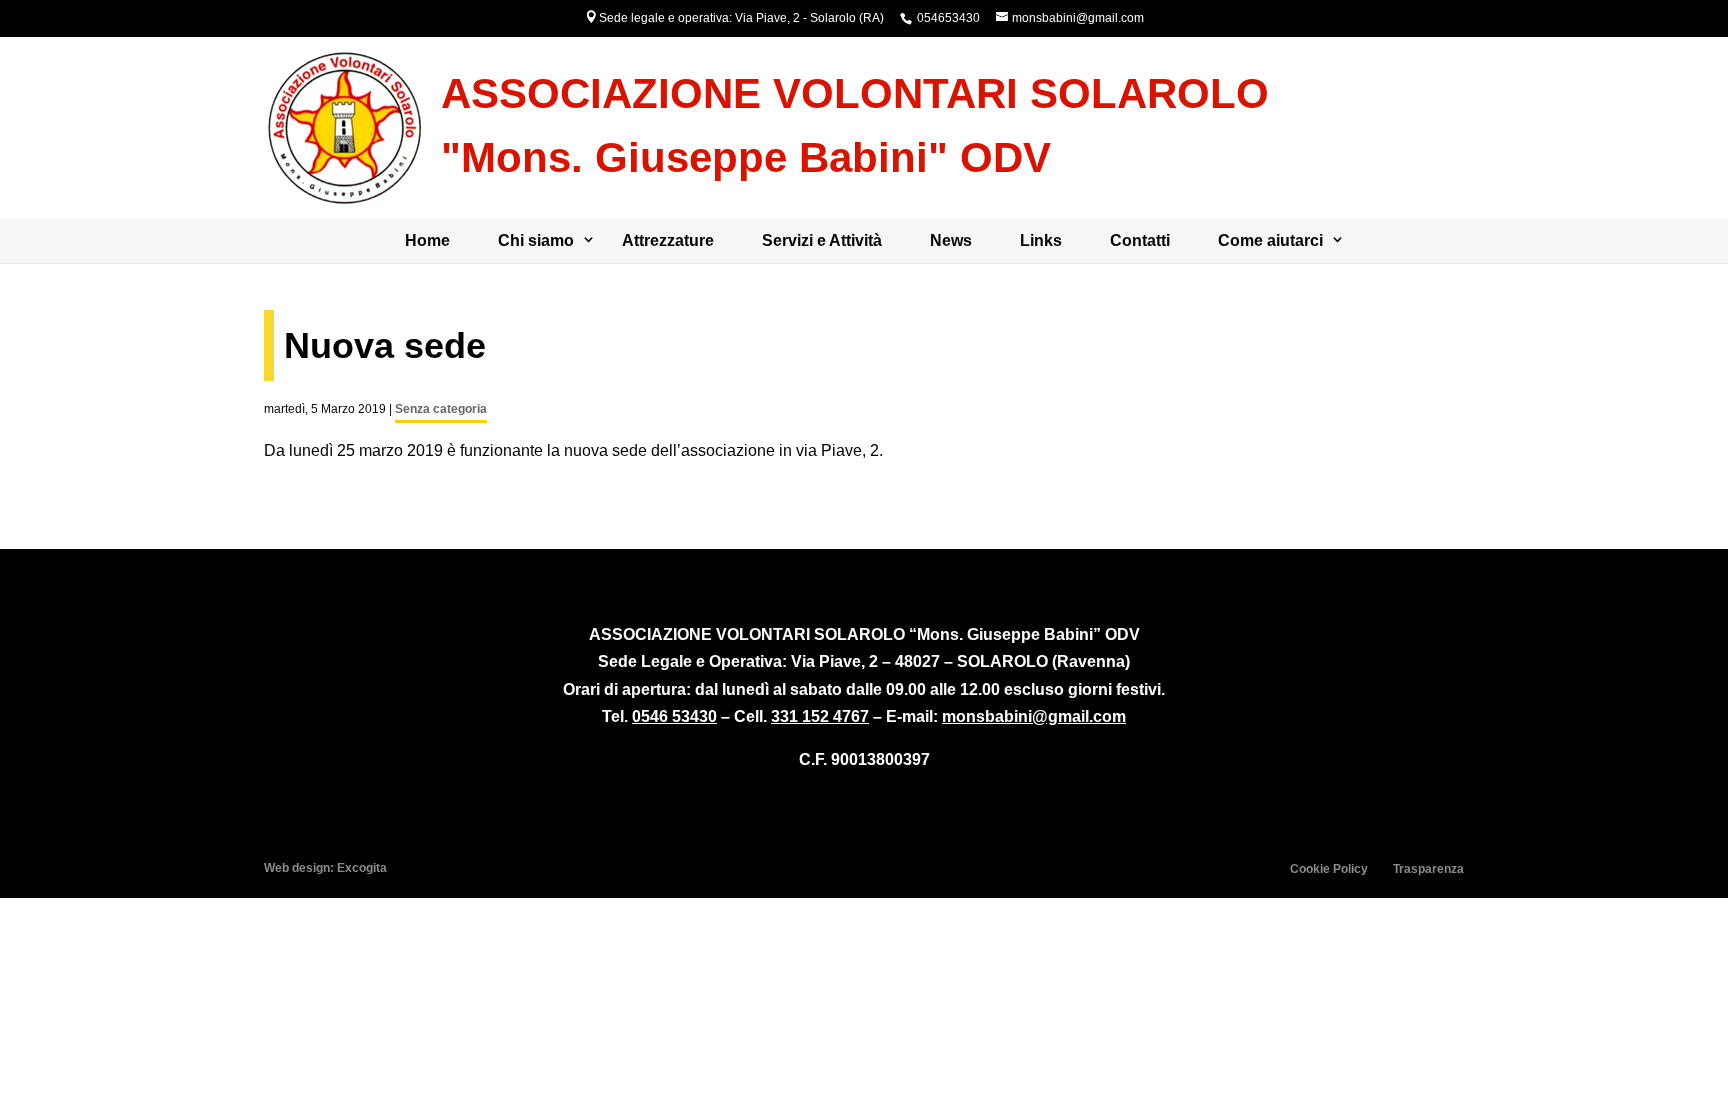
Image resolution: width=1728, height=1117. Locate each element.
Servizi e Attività (822, 240)
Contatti (1140, 240)
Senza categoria (441, 409)
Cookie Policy (1329, 869)
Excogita (362, 868)
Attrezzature (668, 240)
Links (1041, 240)
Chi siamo (536, 240)
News (951, 240)
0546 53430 (674, 716)
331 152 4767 (820, 716)
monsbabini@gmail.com (1034, 716)
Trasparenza (1428, 869)
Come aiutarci (1270, 240)
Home (427, 240)
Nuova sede (385, 345)
